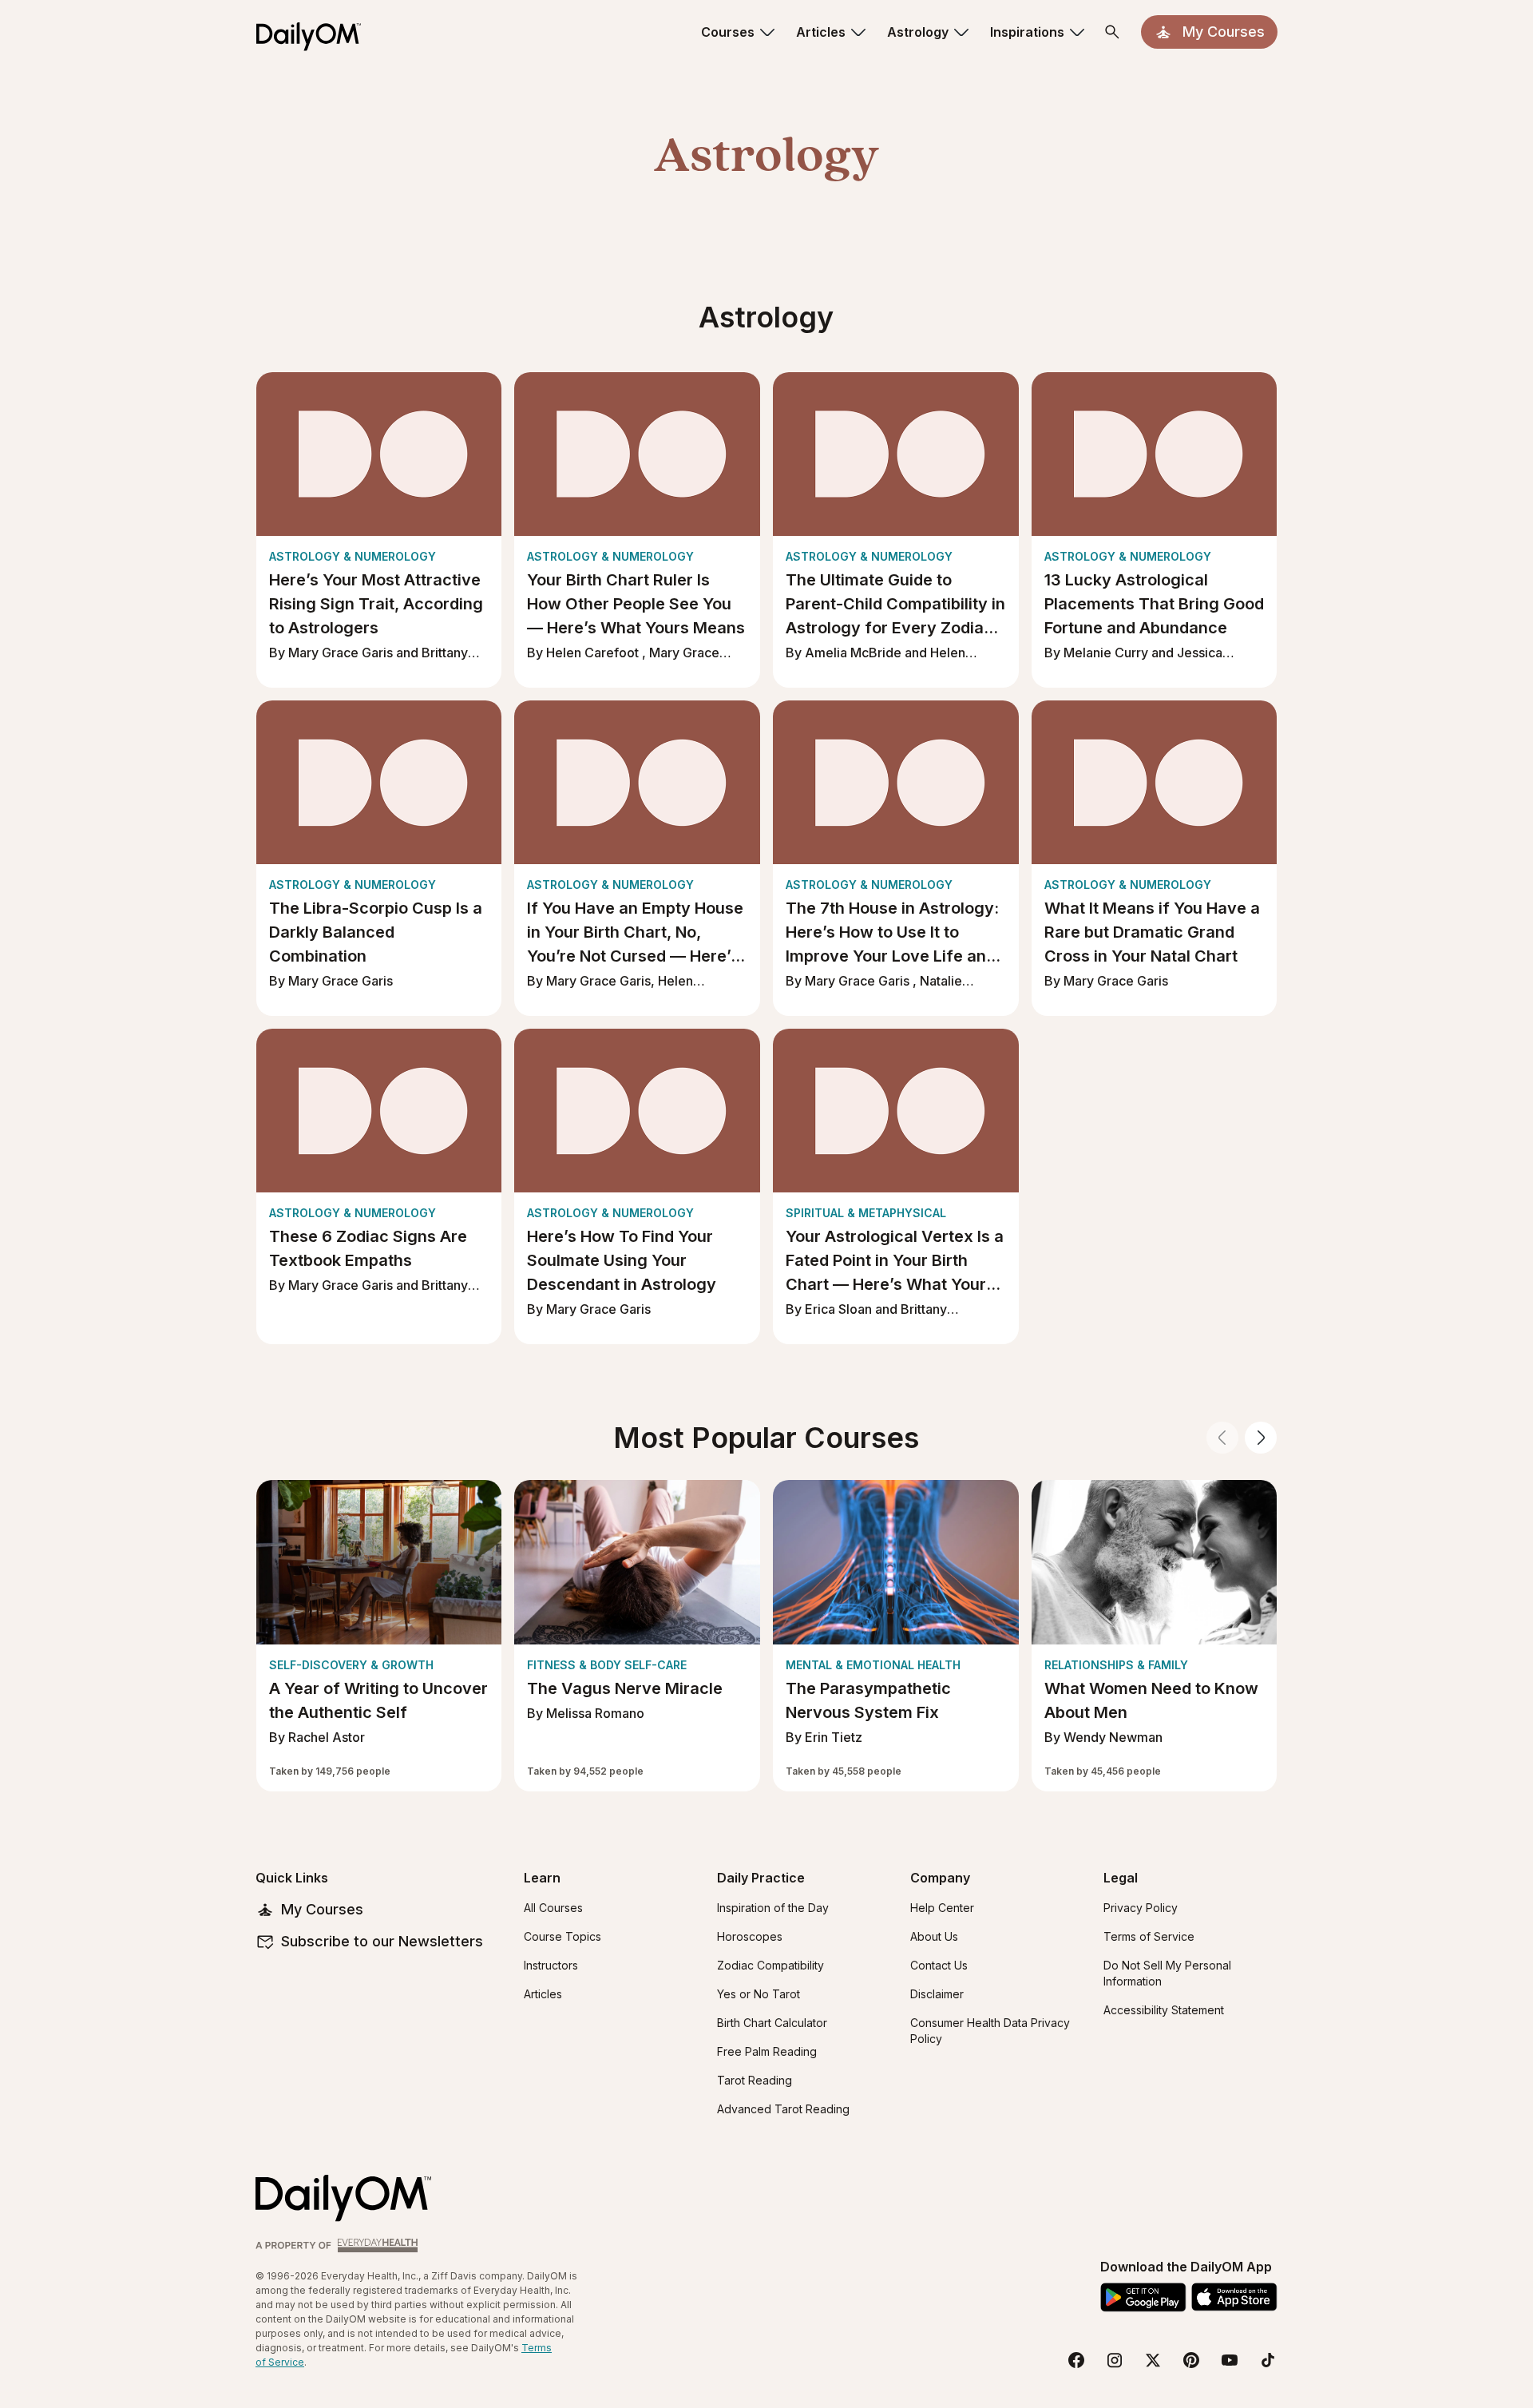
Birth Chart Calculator (772, 2023)
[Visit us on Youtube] (1230, 2360)
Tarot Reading (755, 2080)
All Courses (553, 1908)
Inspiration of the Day (773, 1908)
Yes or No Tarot (759, 1994)
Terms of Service (1149, 1936)
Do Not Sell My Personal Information (1167, 1973)
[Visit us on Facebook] (1076, 2360)
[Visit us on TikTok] (1268, 2360)
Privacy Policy (1141, 1908)
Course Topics (562, 1936)
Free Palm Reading (767, 2051)
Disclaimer (937, 1994)
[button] (739, 32)
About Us (934, 1936)
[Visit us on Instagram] (1115, 2360)
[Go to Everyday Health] (339, 2245)
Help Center (942, 1908)
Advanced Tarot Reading (783, 2109)
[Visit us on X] (1153, 2360)
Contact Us (939, 1965)
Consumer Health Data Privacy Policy (990, 2031)
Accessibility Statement (1164, 2010)
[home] (315, 32)
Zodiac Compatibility (770, 1965)
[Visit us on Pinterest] (1191, 2360)
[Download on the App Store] (1234, 2297)
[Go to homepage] (343, 2198)
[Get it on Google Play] (1143, 2297)
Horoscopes (750, 1936)
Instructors (551, 1965)
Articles (543, 1994)
